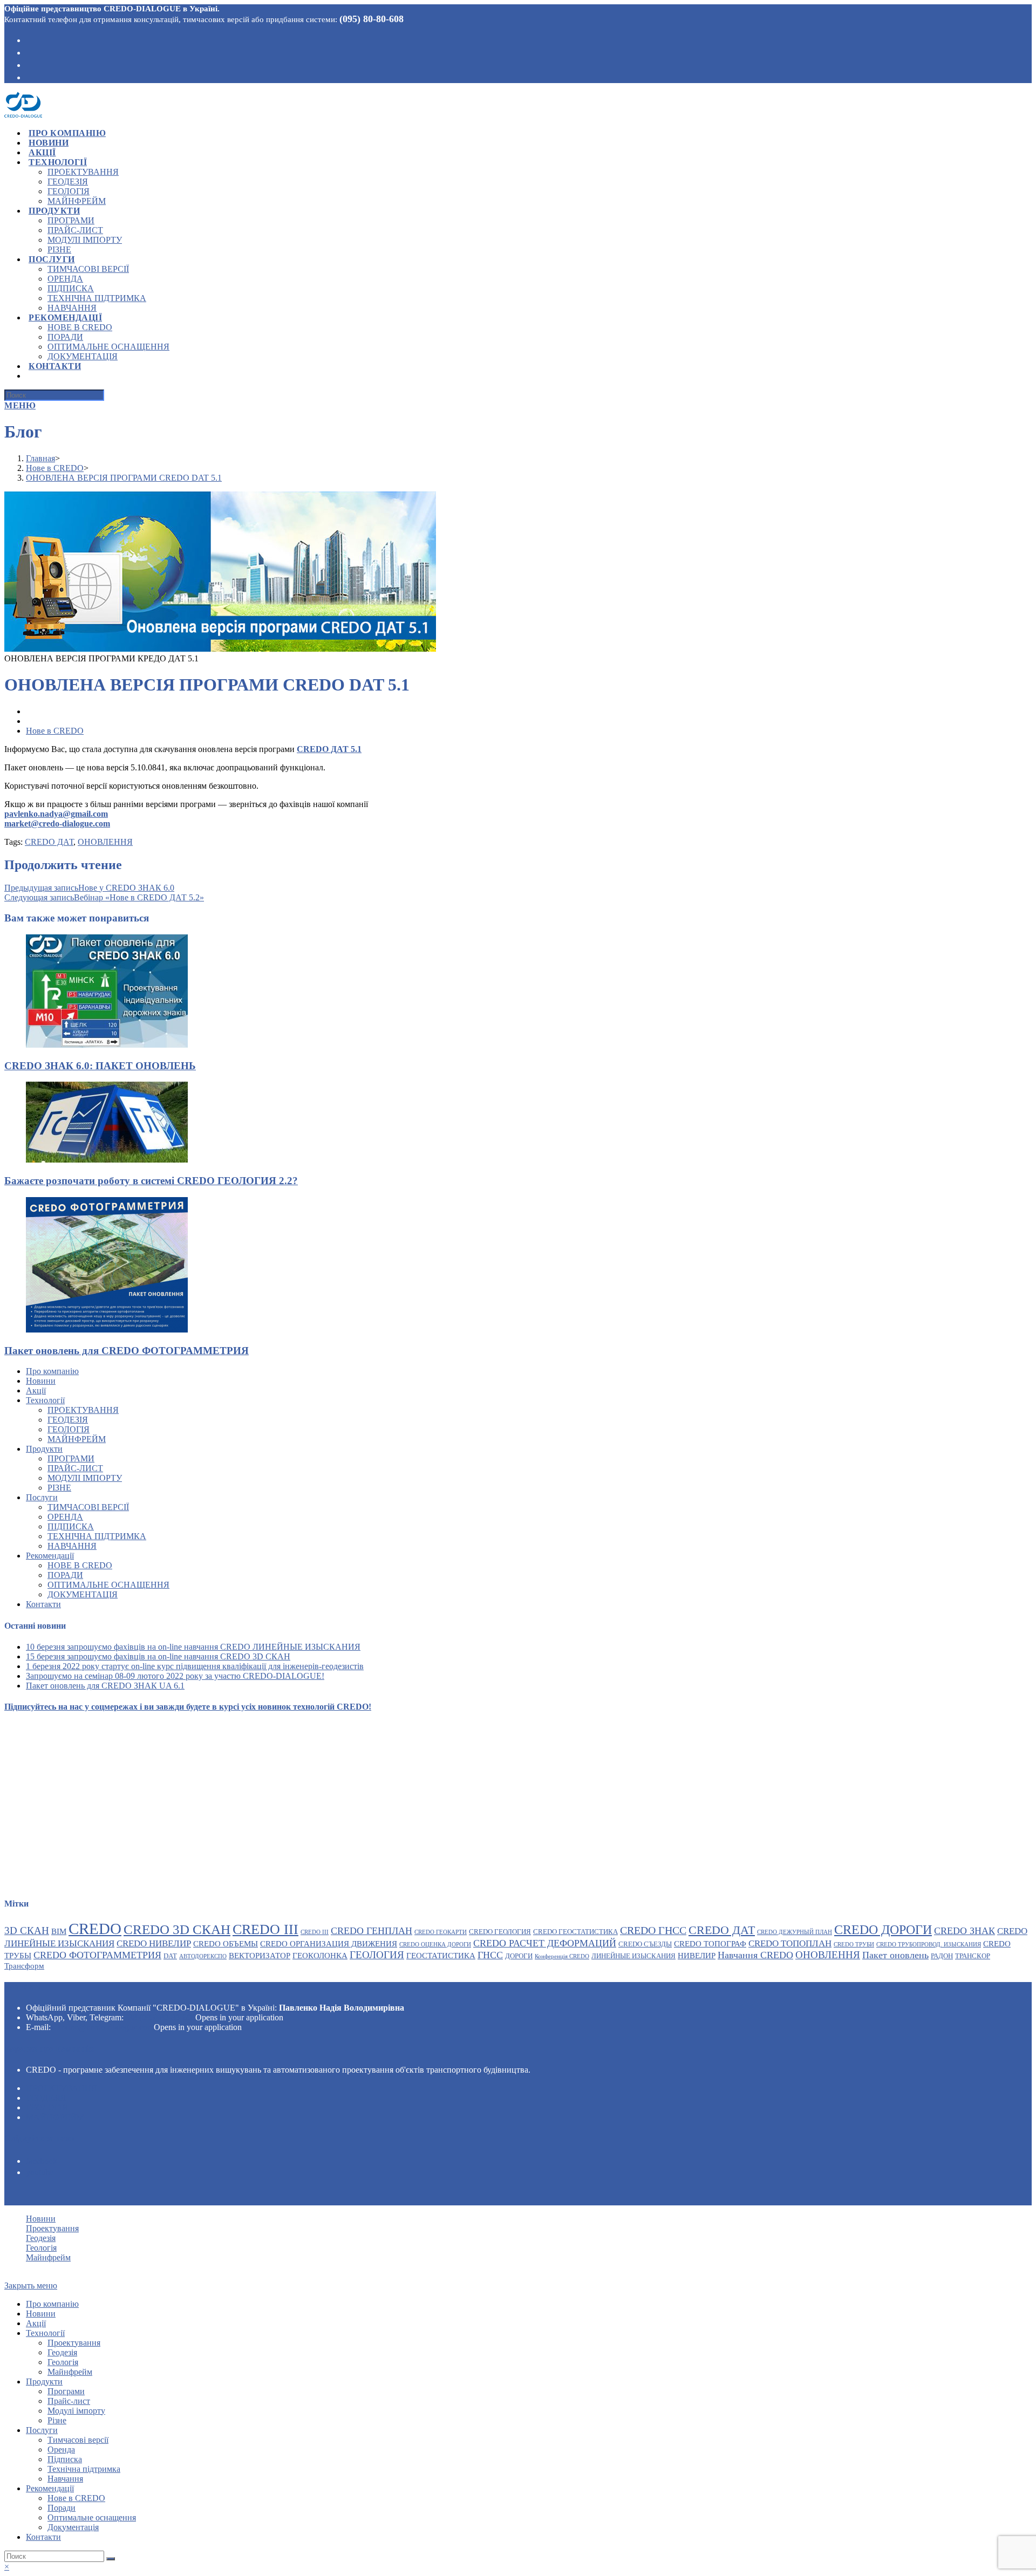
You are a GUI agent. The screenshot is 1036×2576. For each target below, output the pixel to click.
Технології (45, 1400)
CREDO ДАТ (49, 842)
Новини (41, 1381)
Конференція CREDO (562, 1956)
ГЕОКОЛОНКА (320, 1955)
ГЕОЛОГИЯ (377, 1955)
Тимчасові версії (88, 1507)
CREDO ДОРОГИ (883, 1930)
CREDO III (265, 1929)
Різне (59, 1488)
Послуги (42, 1497)
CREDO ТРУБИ (854, 1945)
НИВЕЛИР (697, 1955)
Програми (71, 1458)
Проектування (83, 1410)
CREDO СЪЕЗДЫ (645, 1944)
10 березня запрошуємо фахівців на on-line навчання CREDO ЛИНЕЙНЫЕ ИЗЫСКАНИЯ (193, 1647)
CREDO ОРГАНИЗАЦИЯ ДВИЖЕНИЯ (329, 1943)
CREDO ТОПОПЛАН (790, 1943)
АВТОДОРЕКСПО (203, 1956)
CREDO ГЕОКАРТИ (441, 1932)
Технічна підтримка (97, 1536)
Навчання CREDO (755, 1955)
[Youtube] (29, 64)
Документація (83, 1594)
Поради (65, 1575)
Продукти (44, 1449)
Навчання (72, 1546)
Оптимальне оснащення (108, 1585)
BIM (59, 1931)
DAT (170, 1956)
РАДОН (942, 1956)
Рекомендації (50, 1556)
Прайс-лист (75, 1468)
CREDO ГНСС (653, 1930)
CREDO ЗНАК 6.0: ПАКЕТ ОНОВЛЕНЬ (100, 1066)
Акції (36, 1391)
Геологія (69, 1429)
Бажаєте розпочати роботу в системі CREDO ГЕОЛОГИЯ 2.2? (151, 1181)
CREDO (95, 1929)
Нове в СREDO (80, 1565)
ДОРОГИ (519, 1956)
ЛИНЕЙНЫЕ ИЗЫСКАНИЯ (633, 1956)
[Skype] (29, 52)
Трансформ (24, 1966)
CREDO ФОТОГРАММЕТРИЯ (97, 1955)
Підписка (71, 1526)
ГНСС (490, 1955)
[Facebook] (29, 39)
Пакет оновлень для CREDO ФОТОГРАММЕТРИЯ (127, 1351)
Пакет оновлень (895, 1955)
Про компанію (52, 1371)
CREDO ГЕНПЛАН (372, 1931)
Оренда (65, 1517)
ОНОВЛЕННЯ (105, 842)
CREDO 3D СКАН (177, 1929)
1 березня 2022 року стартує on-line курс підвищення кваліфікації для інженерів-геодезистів (195, 1666)
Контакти (43, 1604)
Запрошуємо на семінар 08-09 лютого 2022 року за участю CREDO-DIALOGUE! (175, 1676)
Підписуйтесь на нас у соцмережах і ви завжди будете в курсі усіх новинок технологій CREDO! (188, 1707)
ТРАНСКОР (973, 1956)
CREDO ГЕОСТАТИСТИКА (575, 1932)
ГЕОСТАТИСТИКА (441, 1955)
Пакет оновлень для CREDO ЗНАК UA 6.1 (105, 1686)
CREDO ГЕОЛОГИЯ (500, 1932)
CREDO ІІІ (315, 1932)
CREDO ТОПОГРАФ (710, 1943)
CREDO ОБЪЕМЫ (226, 1943)
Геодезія (68, 1420)
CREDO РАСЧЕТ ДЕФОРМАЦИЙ (545, 1943)
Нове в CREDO (55, 731)
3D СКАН (27, 1931)
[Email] (29, 77)
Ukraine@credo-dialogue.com (102, 2027)
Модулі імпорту (85, 1478)
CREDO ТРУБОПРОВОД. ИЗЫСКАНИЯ (929, 1945)
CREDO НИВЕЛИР (154, 1943)
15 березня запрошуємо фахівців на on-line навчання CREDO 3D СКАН (158, 1656)
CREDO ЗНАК (965, 1931)
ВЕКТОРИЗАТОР (260, 1955)
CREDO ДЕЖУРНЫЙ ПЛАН (795, 1932)
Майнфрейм (77, 1439)
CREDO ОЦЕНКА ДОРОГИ (435, 1945)
